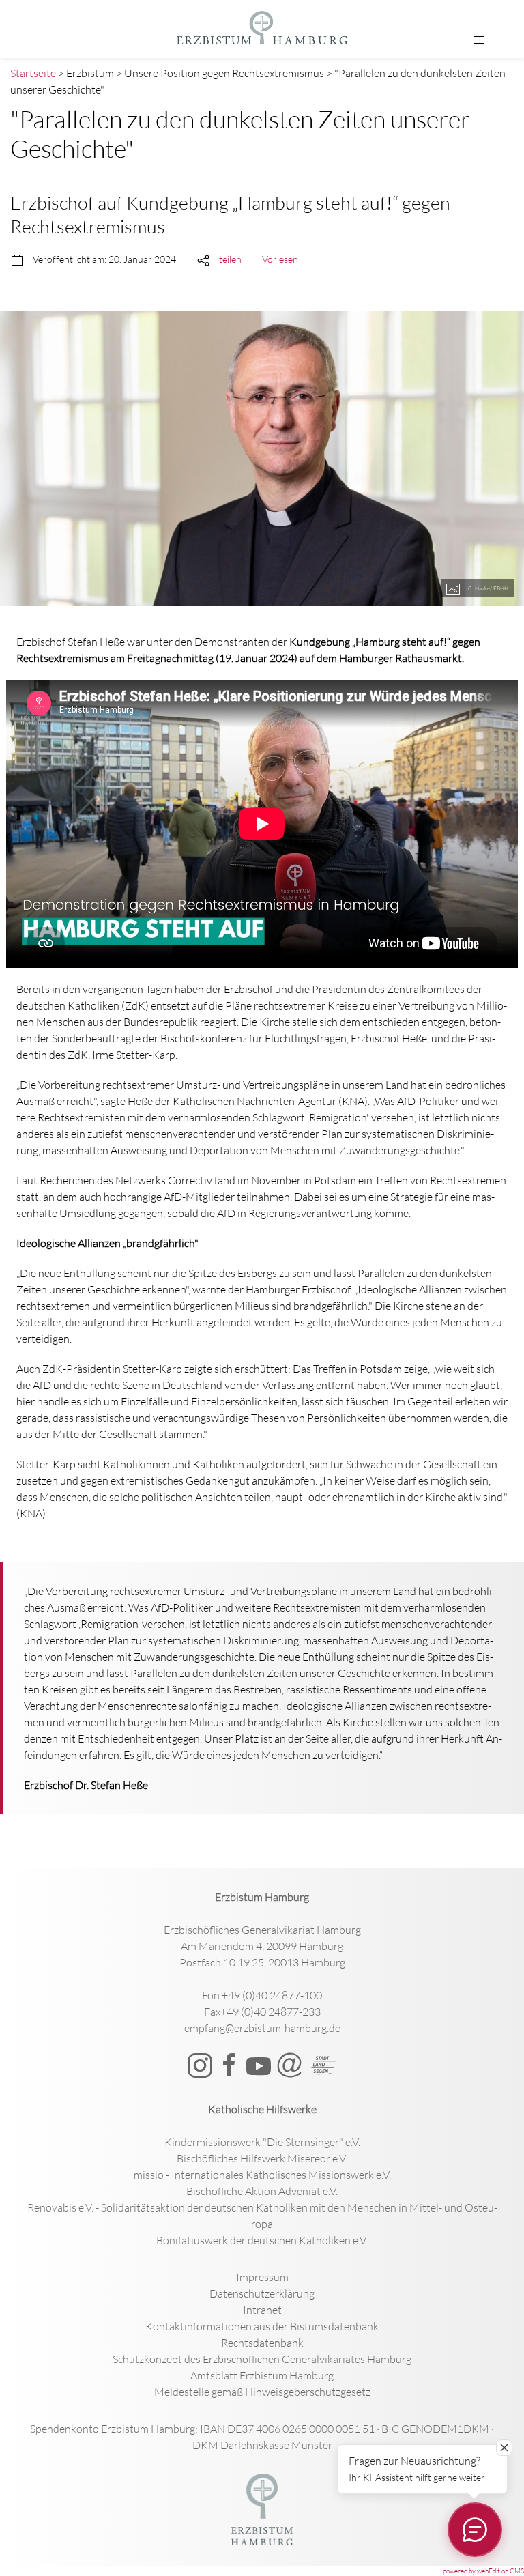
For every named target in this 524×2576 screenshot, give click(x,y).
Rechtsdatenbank (262, 2343)
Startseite (33, 73)
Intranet (262, 2310)
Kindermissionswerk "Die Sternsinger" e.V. (262, 2142)
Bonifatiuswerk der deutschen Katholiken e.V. (262, 2240)
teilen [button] (230, 259)
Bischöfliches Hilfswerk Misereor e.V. (262, 2158)
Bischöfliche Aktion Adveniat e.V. (262, 2191)
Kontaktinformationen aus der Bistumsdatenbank (262, 2326)
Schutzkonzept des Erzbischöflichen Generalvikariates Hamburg (262, 2359)
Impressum (262, 2277)
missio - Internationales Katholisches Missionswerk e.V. (262, 2175)
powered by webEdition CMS (483, 2571)
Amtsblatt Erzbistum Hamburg (262, 2375)
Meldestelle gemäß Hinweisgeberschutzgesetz (262, 2392)
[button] (479, 40)
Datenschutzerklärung (262, 2293)
